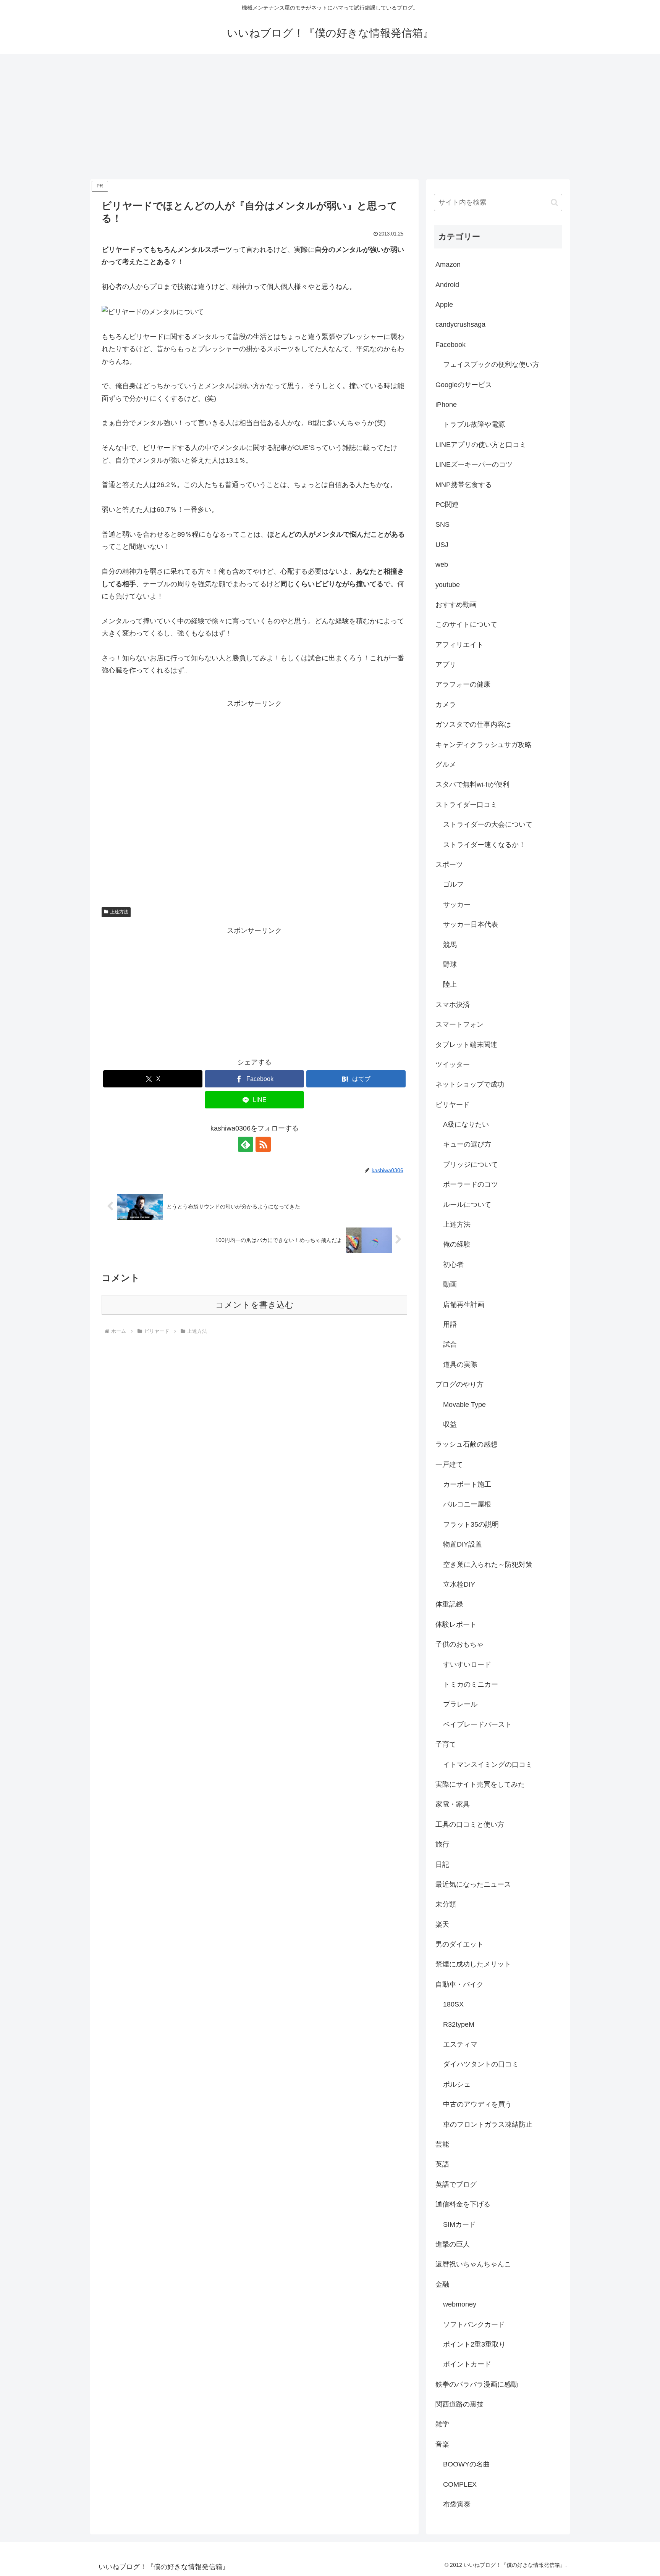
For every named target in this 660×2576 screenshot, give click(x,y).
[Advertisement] (330, 117)
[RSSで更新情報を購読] (263, 1144)
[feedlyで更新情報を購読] (246, 1144)
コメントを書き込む (255, 1305)
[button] (554, 202)
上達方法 (119, 912)
